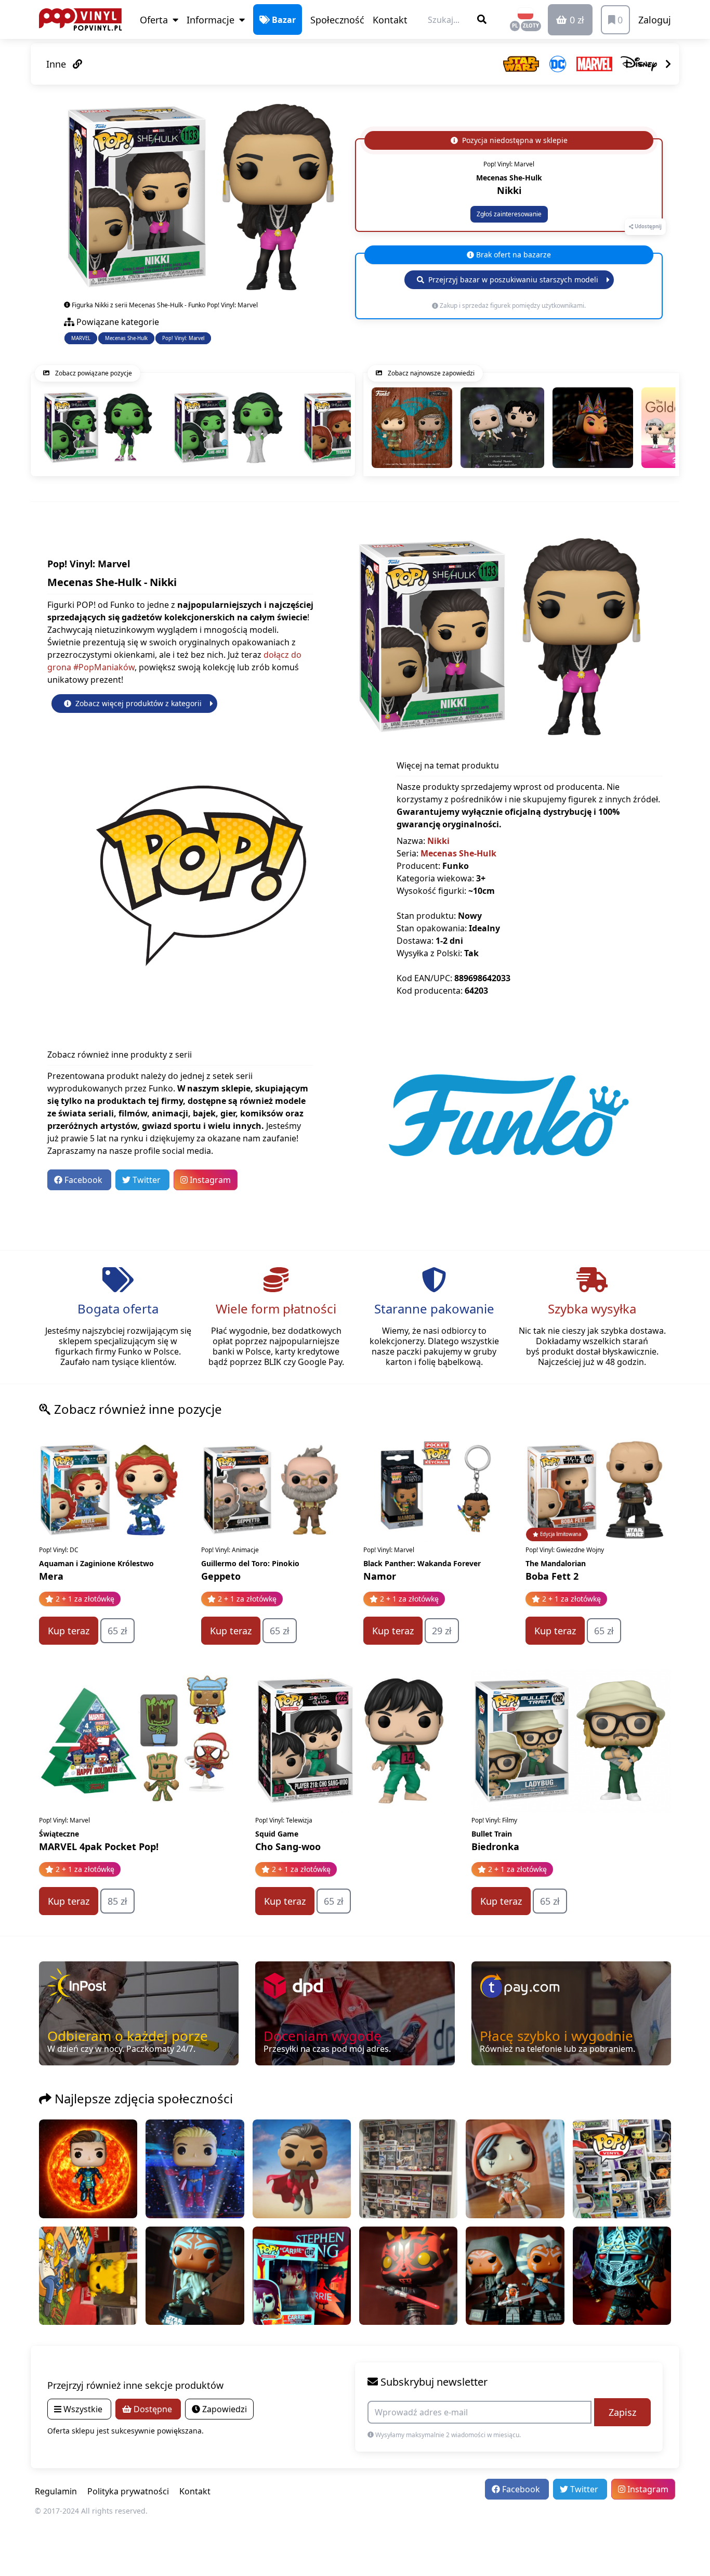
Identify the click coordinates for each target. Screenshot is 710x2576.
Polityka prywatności (128, 2491)
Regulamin (56, 2491)
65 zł (117, 1631)
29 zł (442, 1631)
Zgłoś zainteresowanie (509, 214)
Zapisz (622, 2412)
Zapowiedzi (223, 2409)
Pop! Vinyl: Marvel (183, 338)
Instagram (209, 1180)
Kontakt (390, 20)
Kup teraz (69, 1631)
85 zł (117, 1901)
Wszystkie (83, 2409)
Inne (57, 64)
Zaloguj (655, 20)
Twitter (147, 1180)
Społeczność (337, 20)
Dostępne (153, 2409)
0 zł (576, 20)
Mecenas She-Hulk (126, 338)
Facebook (83, 1180)
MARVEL (81, 338)
